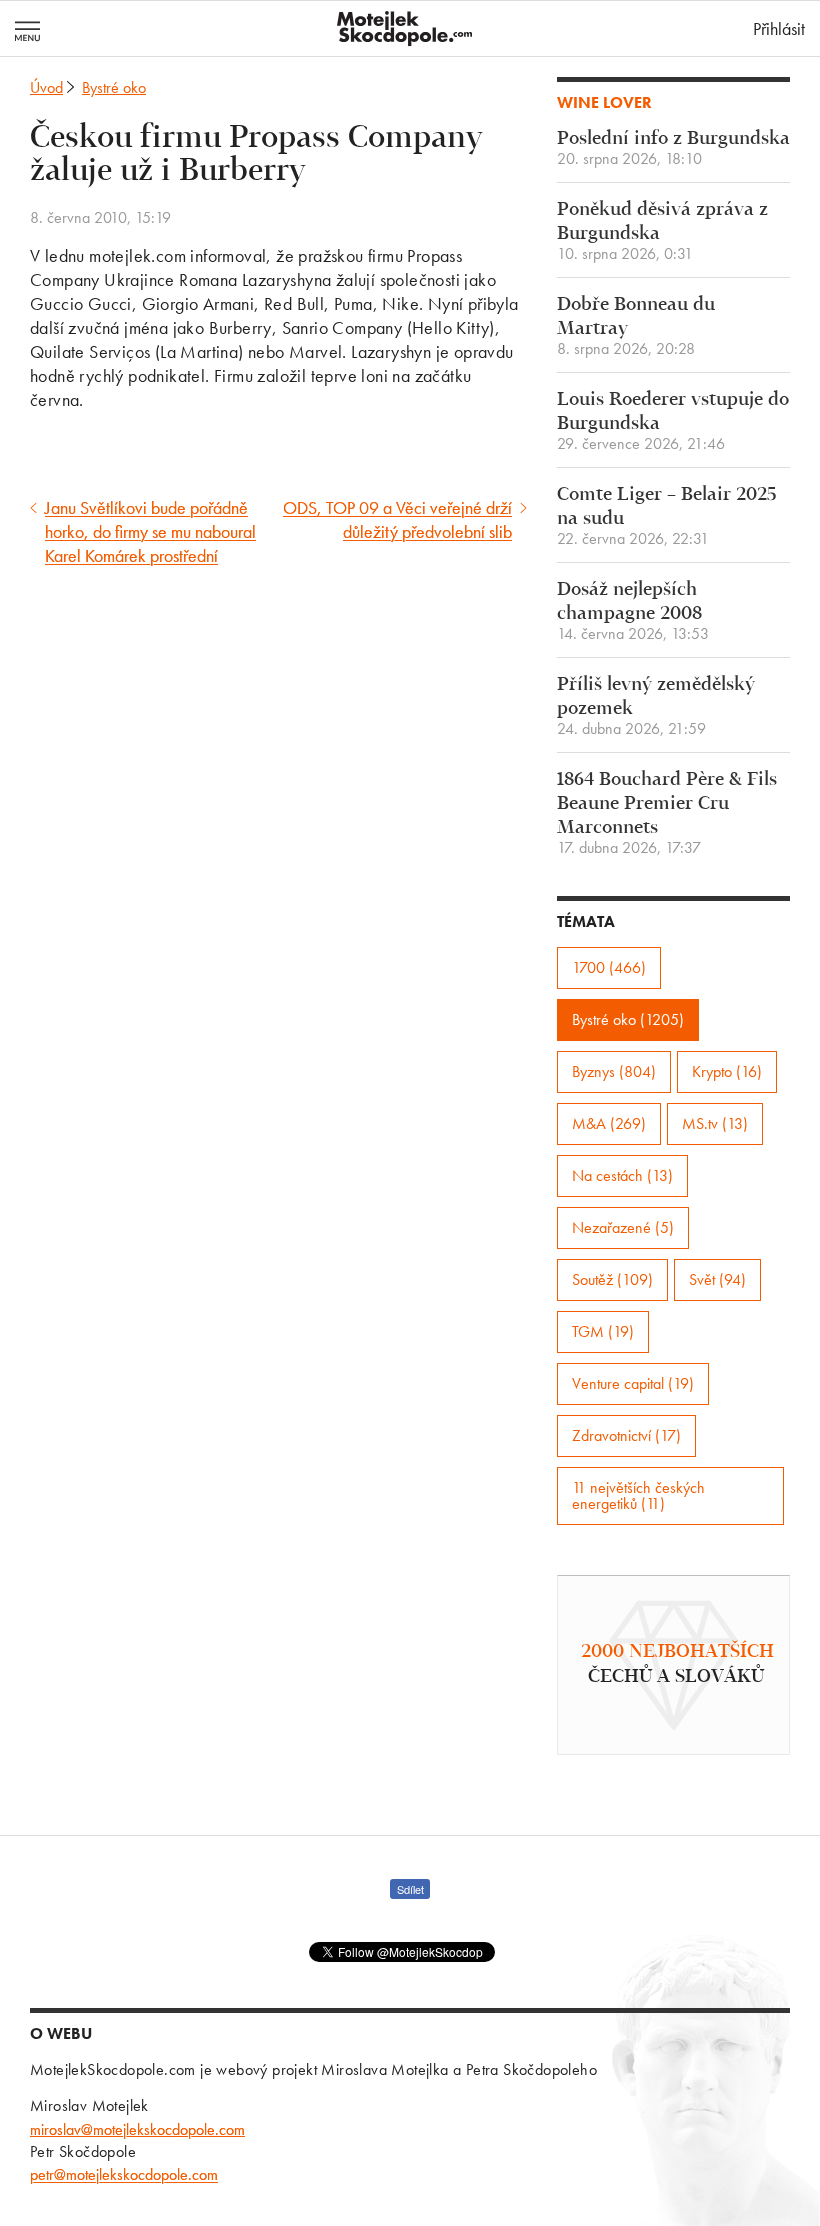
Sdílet (410, 1889)
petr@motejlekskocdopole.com (124, 2174)
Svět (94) (717, 1279)
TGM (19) (603, 1331)
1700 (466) (609, 967)
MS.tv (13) (715, 1123)
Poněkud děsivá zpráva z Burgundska (662, 231)
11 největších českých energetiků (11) (638, 1495)
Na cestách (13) (622, 1175)
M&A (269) (609, 1123)
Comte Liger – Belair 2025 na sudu (666, 516)
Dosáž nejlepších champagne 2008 (633, 611)
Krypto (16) (727, 1071)
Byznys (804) (614, 1071)
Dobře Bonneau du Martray (636, 326)
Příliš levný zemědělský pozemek (656, 706)
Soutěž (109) (612, 1279)
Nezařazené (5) (623, 1227)
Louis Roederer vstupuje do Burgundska (673, 421)
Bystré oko (114, 87)
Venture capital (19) (633, 1383)
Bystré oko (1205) (628, 1019)
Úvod (46, 87)
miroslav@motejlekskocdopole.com (137, 2129)
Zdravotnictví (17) (626, 1435)
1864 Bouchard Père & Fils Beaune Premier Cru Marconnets (667, 813)
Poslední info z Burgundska (673, 148)
